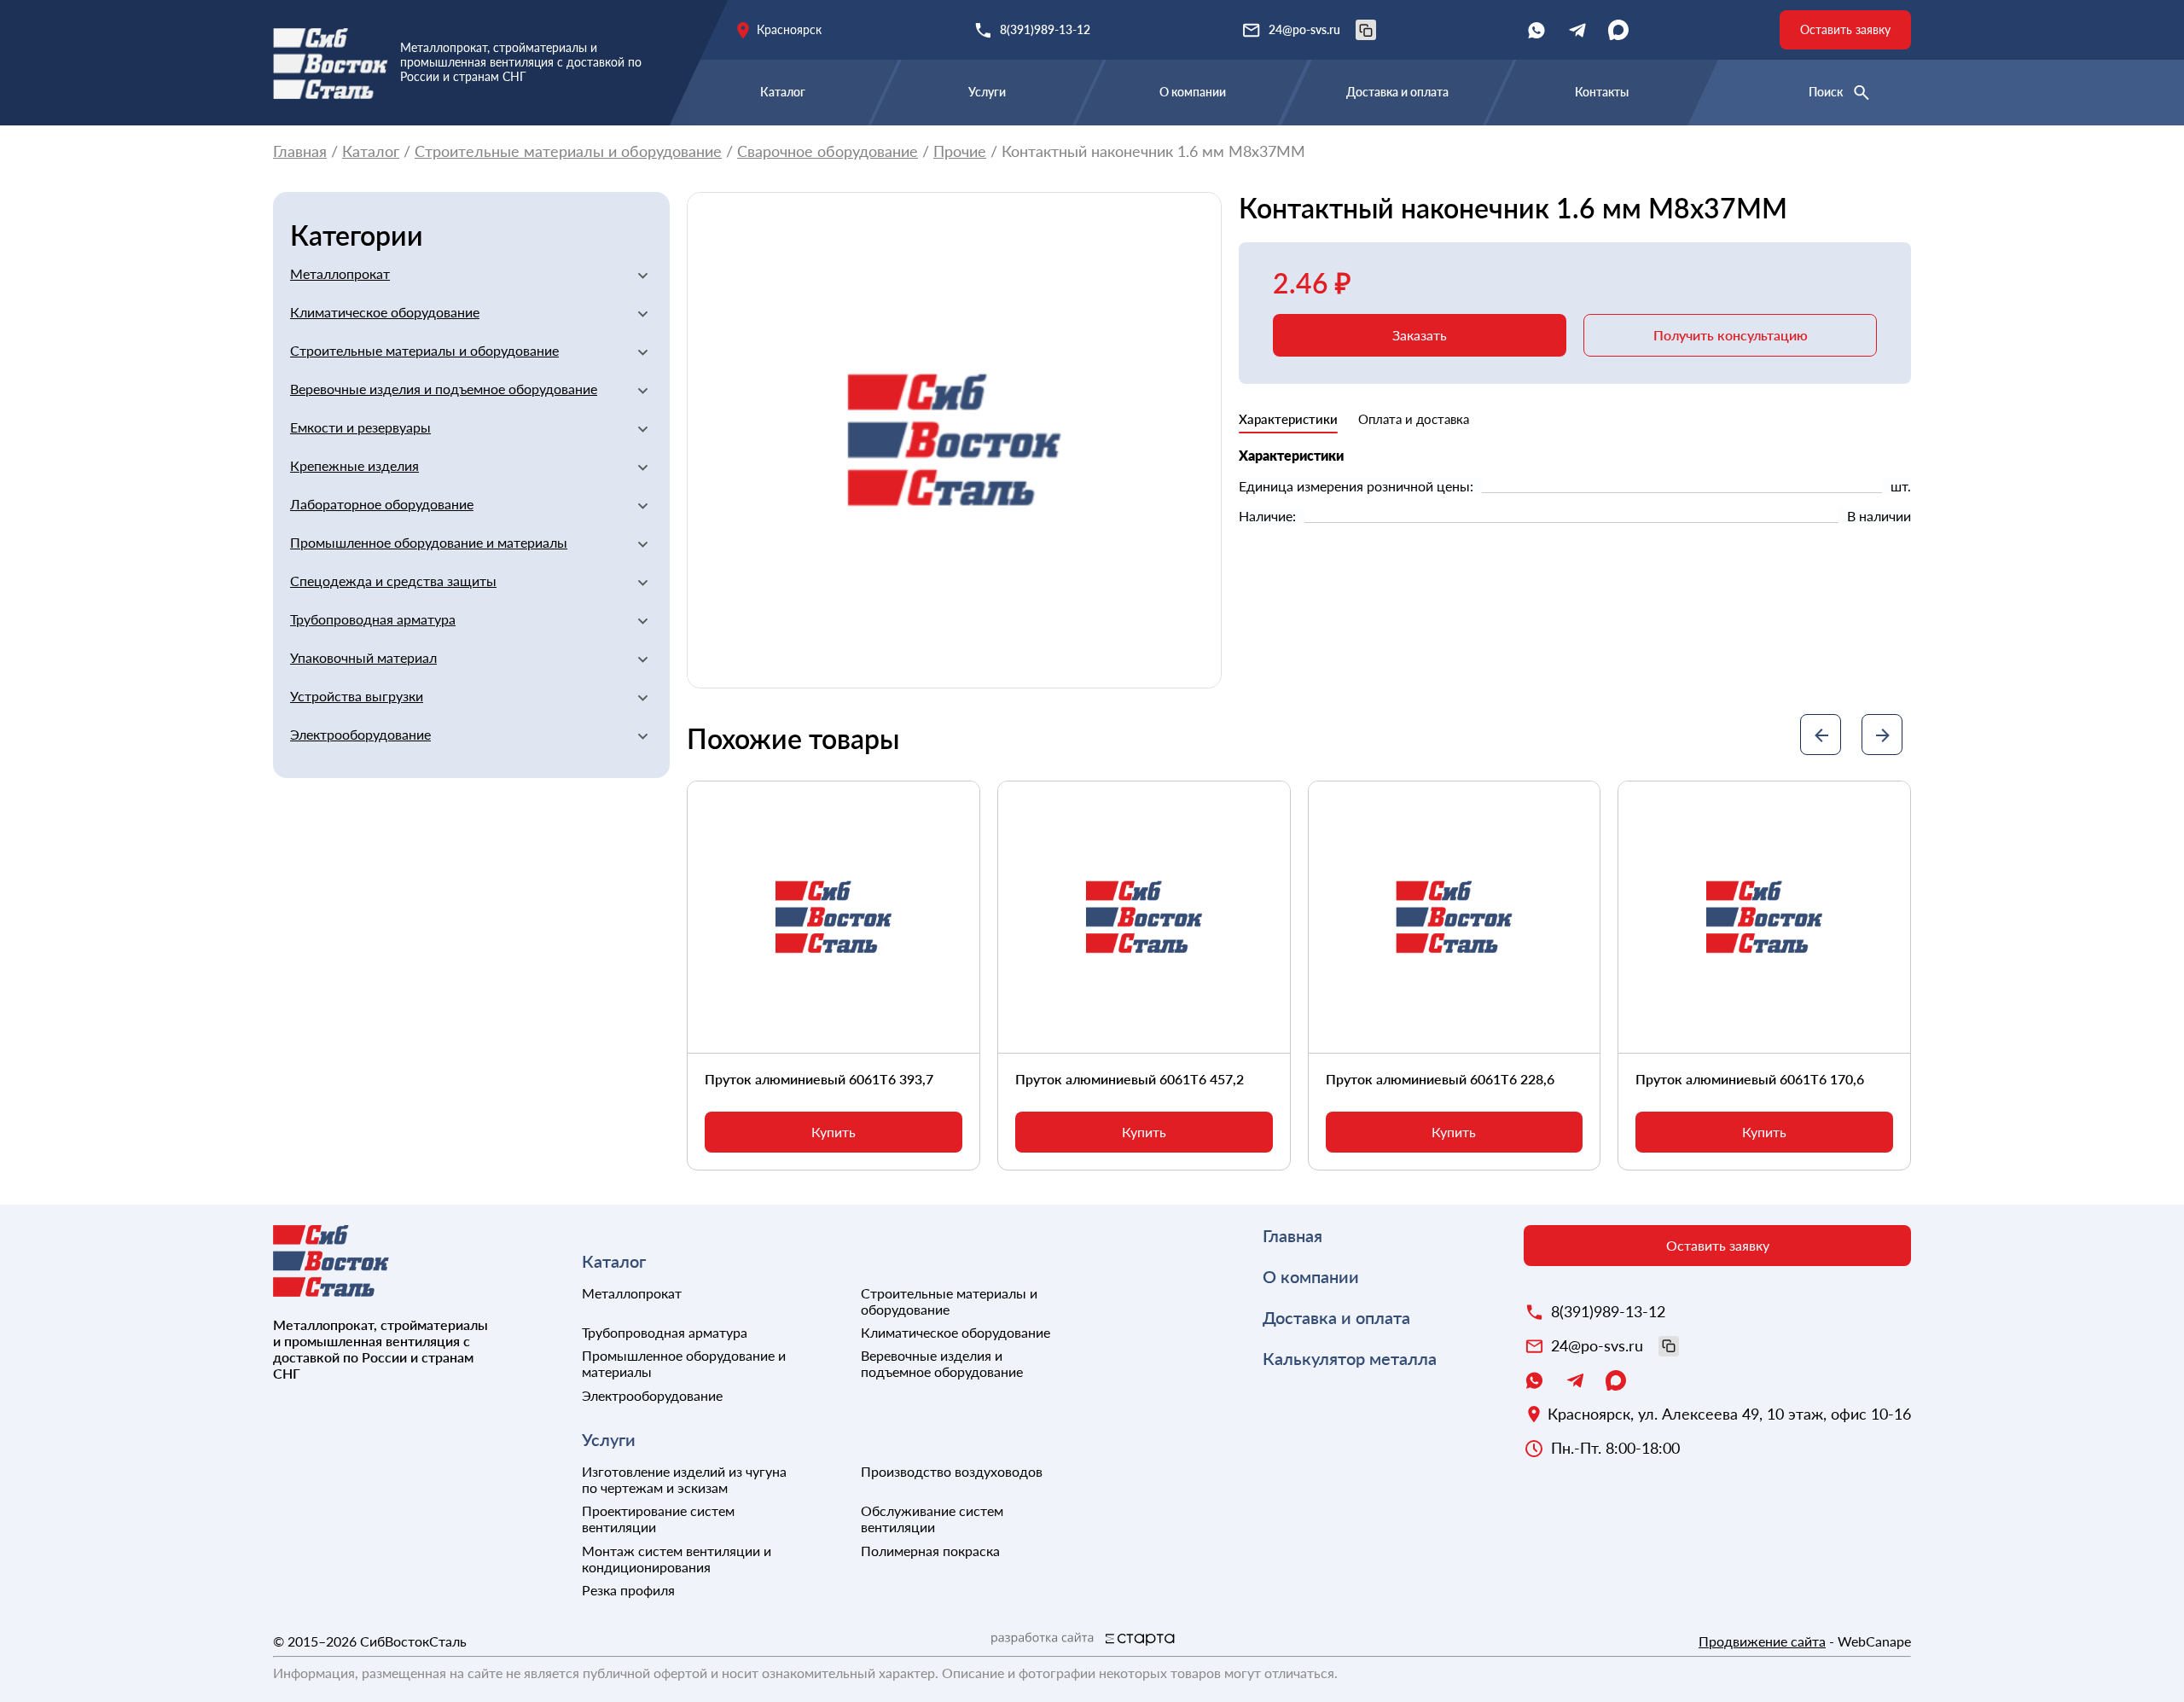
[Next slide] (1882, 735)
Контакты (1602, 92)
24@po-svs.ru (1304, 29)
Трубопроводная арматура (373, 619)
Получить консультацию (1731, 335)
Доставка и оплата (1397, 92)
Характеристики (1288, 419)
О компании (1193, 92)
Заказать (1420, 335)
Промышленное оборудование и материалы (429, 542)
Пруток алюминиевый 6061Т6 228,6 (1440, 1079)
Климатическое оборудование (385, 312)
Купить (834, 1132)
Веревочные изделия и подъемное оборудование (444, 389)
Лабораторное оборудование (382, 504)
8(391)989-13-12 (1045, 29)
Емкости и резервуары (360, 427)
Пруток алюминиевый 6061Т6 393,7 (819, 1079)
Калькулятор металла (1350, 1358)
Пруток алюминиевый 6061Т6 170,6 (1750, 1079)
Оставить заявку (1845, 29)
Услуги (987, 92)
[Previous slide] (1821, 735)
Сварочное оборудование (828, 151)
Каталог (783, 92)
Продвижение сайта (1762, 1641)
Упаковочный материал (363, 657)
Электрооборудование (360, 734)
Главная (300, 151)
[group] (954, 441)
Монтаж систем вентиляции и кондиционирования (677, 1559)
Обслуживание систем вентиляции (932, 1519)
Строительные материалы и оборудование (568, 151)
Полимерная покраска (930, 1551)
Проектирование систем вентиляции (658, 1519)
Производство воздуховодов (952, 1471)
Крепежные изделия (354, 465)
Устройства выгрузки (357, 696)
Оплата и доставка (1414, 419)
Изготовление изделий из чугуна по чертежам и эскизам (684, 1479)
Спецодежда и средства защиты (393, 581)
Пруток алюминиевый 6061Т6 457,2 (1130, 1079)
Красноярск (789, 29)
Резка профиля (628, 1590)
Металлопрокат (340, 273)
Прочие (960, 151)
